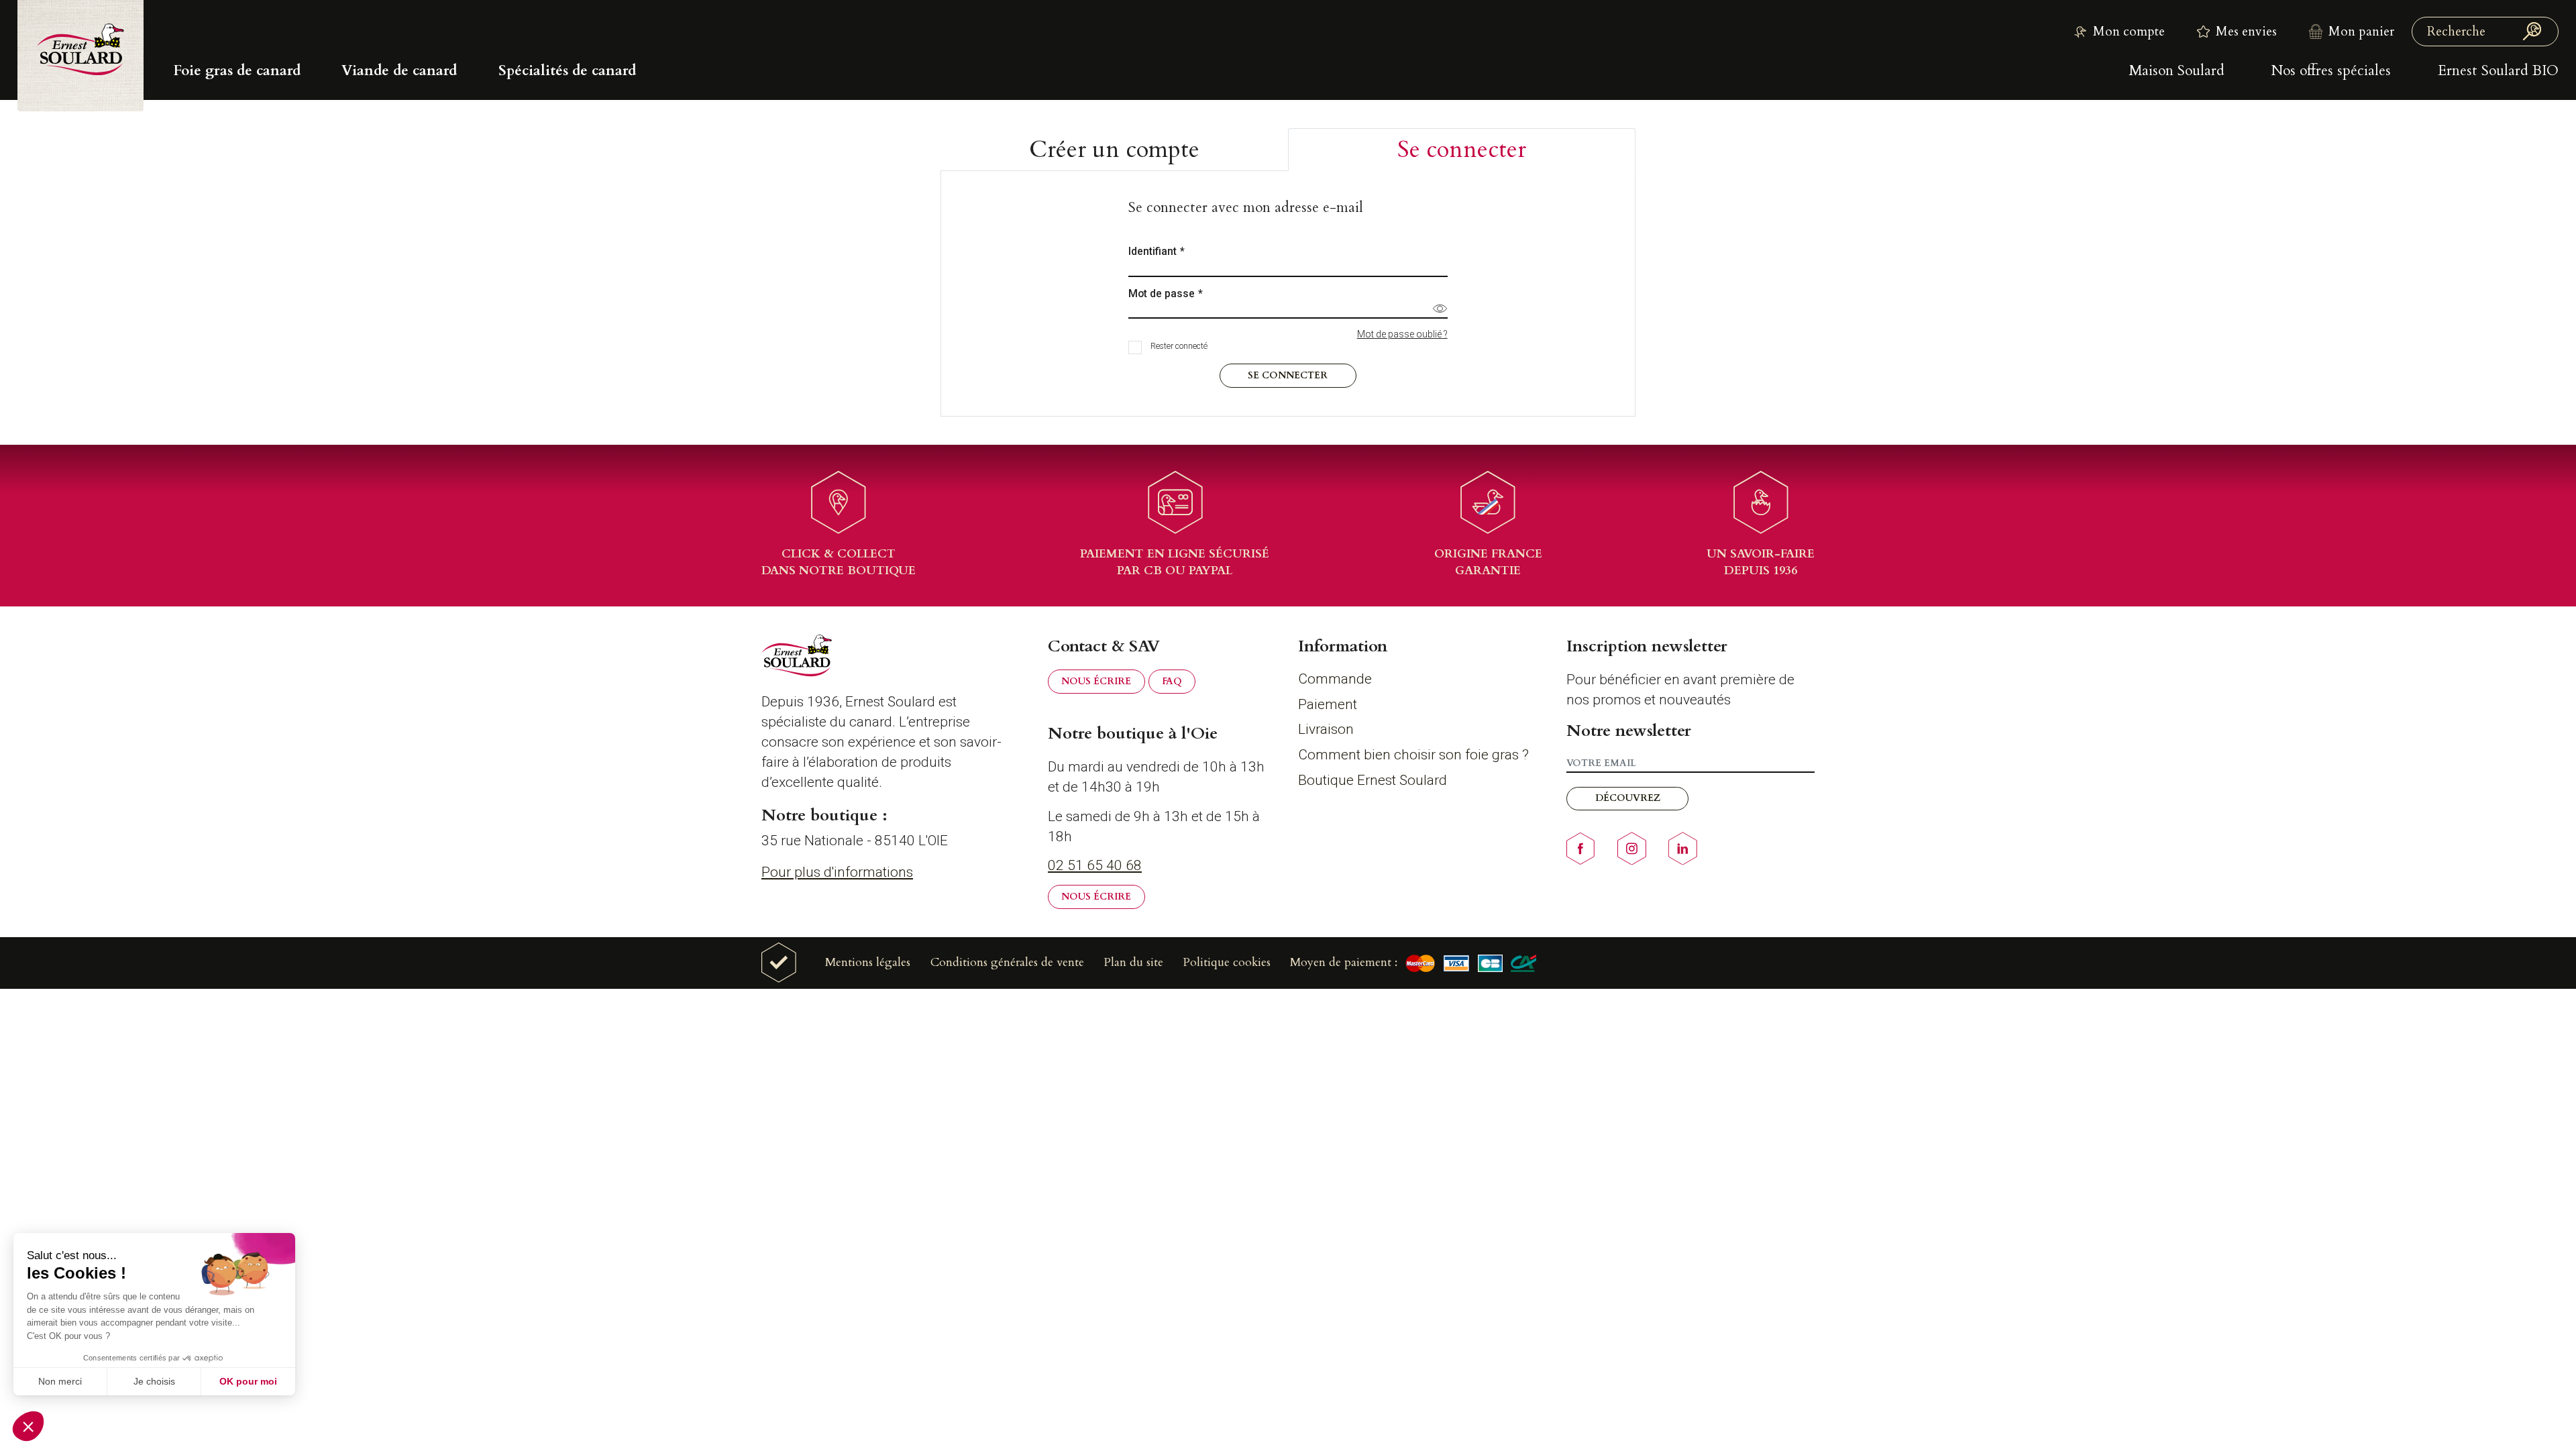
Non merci (60, 1381)
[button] (28, 1426)
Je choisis (154, 1381)
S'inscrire (1288, 838)
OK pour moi (248, 1381)
